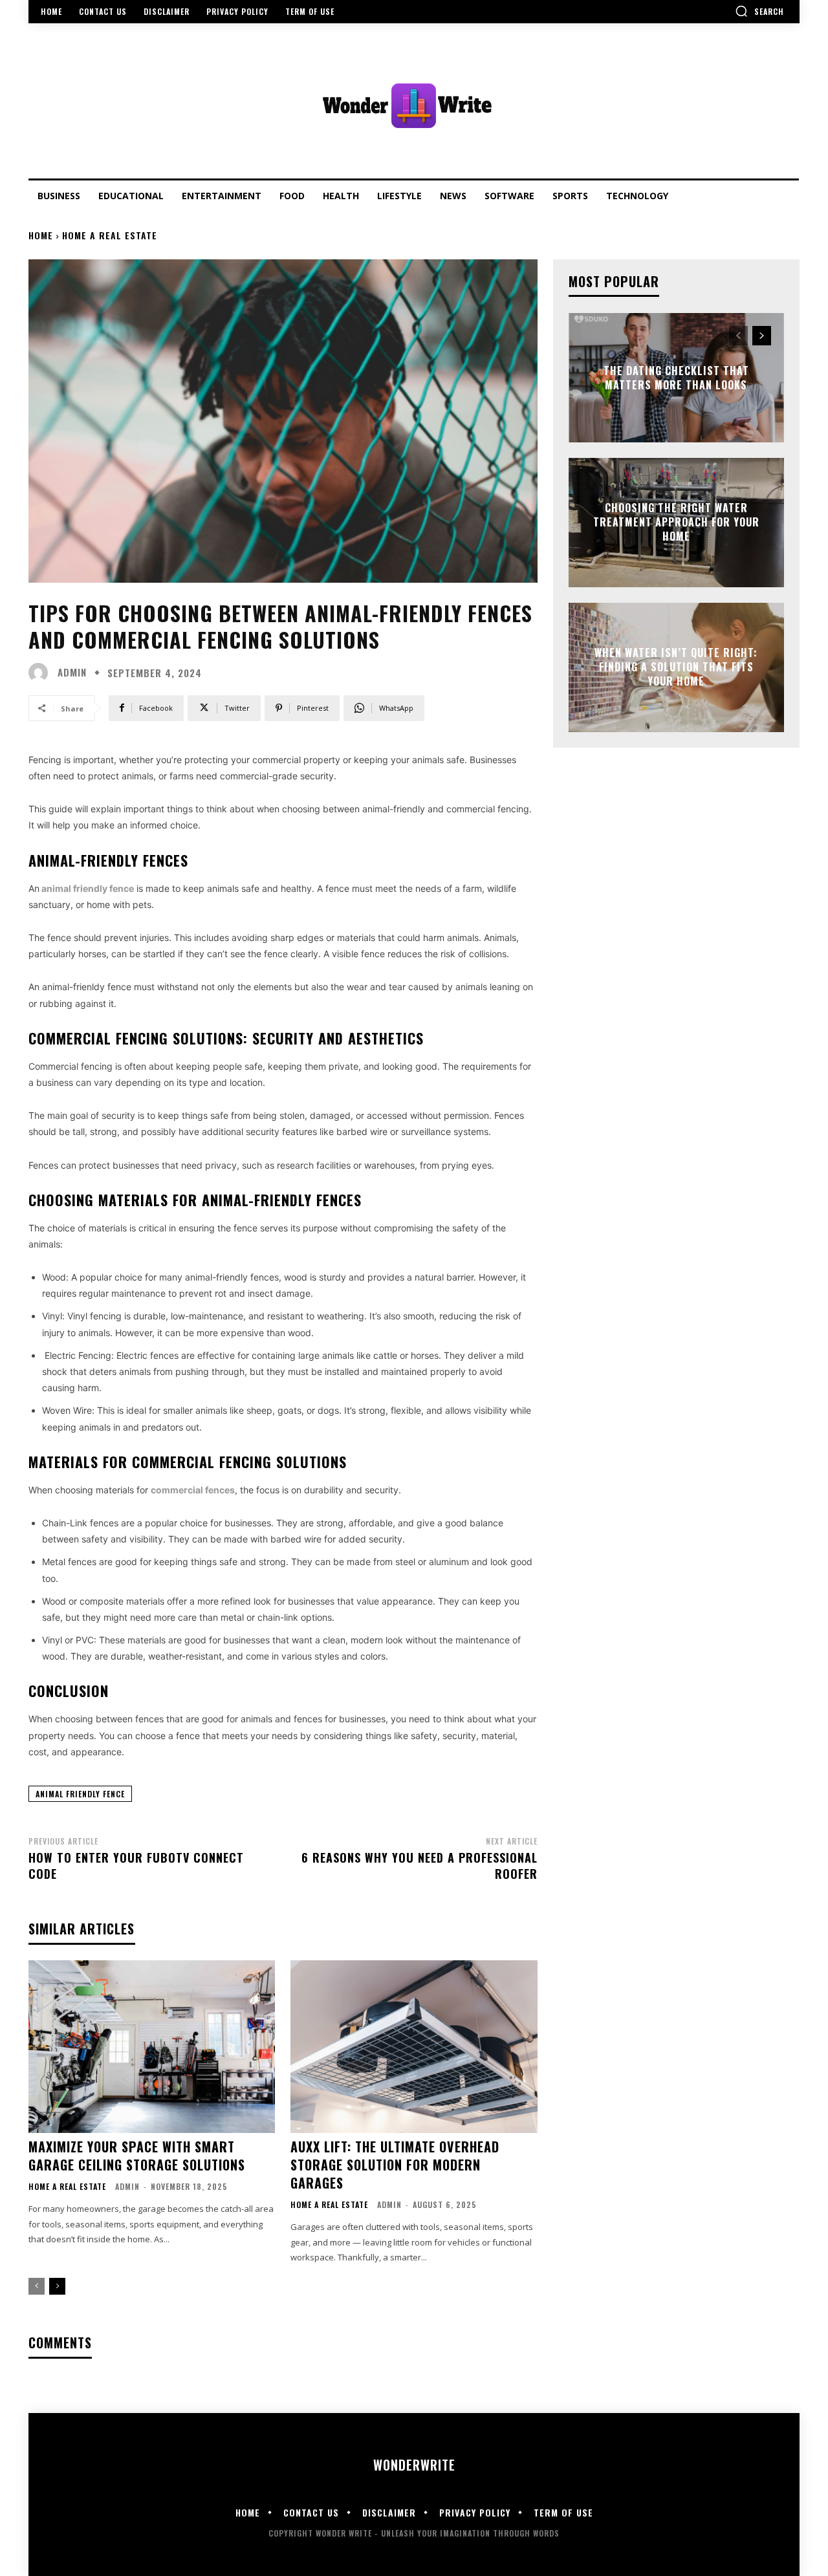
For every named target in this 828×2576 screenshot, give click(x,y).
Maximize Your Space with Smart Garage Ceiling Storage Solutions (137, 2156)
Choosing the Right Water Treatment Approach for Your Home (676, 522)
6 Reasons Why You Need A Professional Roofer (419, 1866)
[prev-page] (37, 2286)
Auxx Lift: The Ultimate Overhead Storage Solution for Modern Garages (395, 2165)
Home (41, 235)
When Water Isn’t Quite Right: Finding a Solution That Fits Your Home (676, 667)
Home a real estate (110, 235)
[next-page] (57, 2286)
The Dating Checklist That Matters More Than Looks (676, 377)
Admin (72, 672)
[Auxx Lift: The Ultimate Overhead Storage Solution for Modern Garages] (414, 2047)
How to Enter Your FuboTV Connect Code (136, 1866)
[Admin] (41, 673)
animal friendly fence (88, 888)
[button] (759, 11)
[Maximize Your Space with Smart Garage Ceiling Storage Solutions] (152, 2047)
